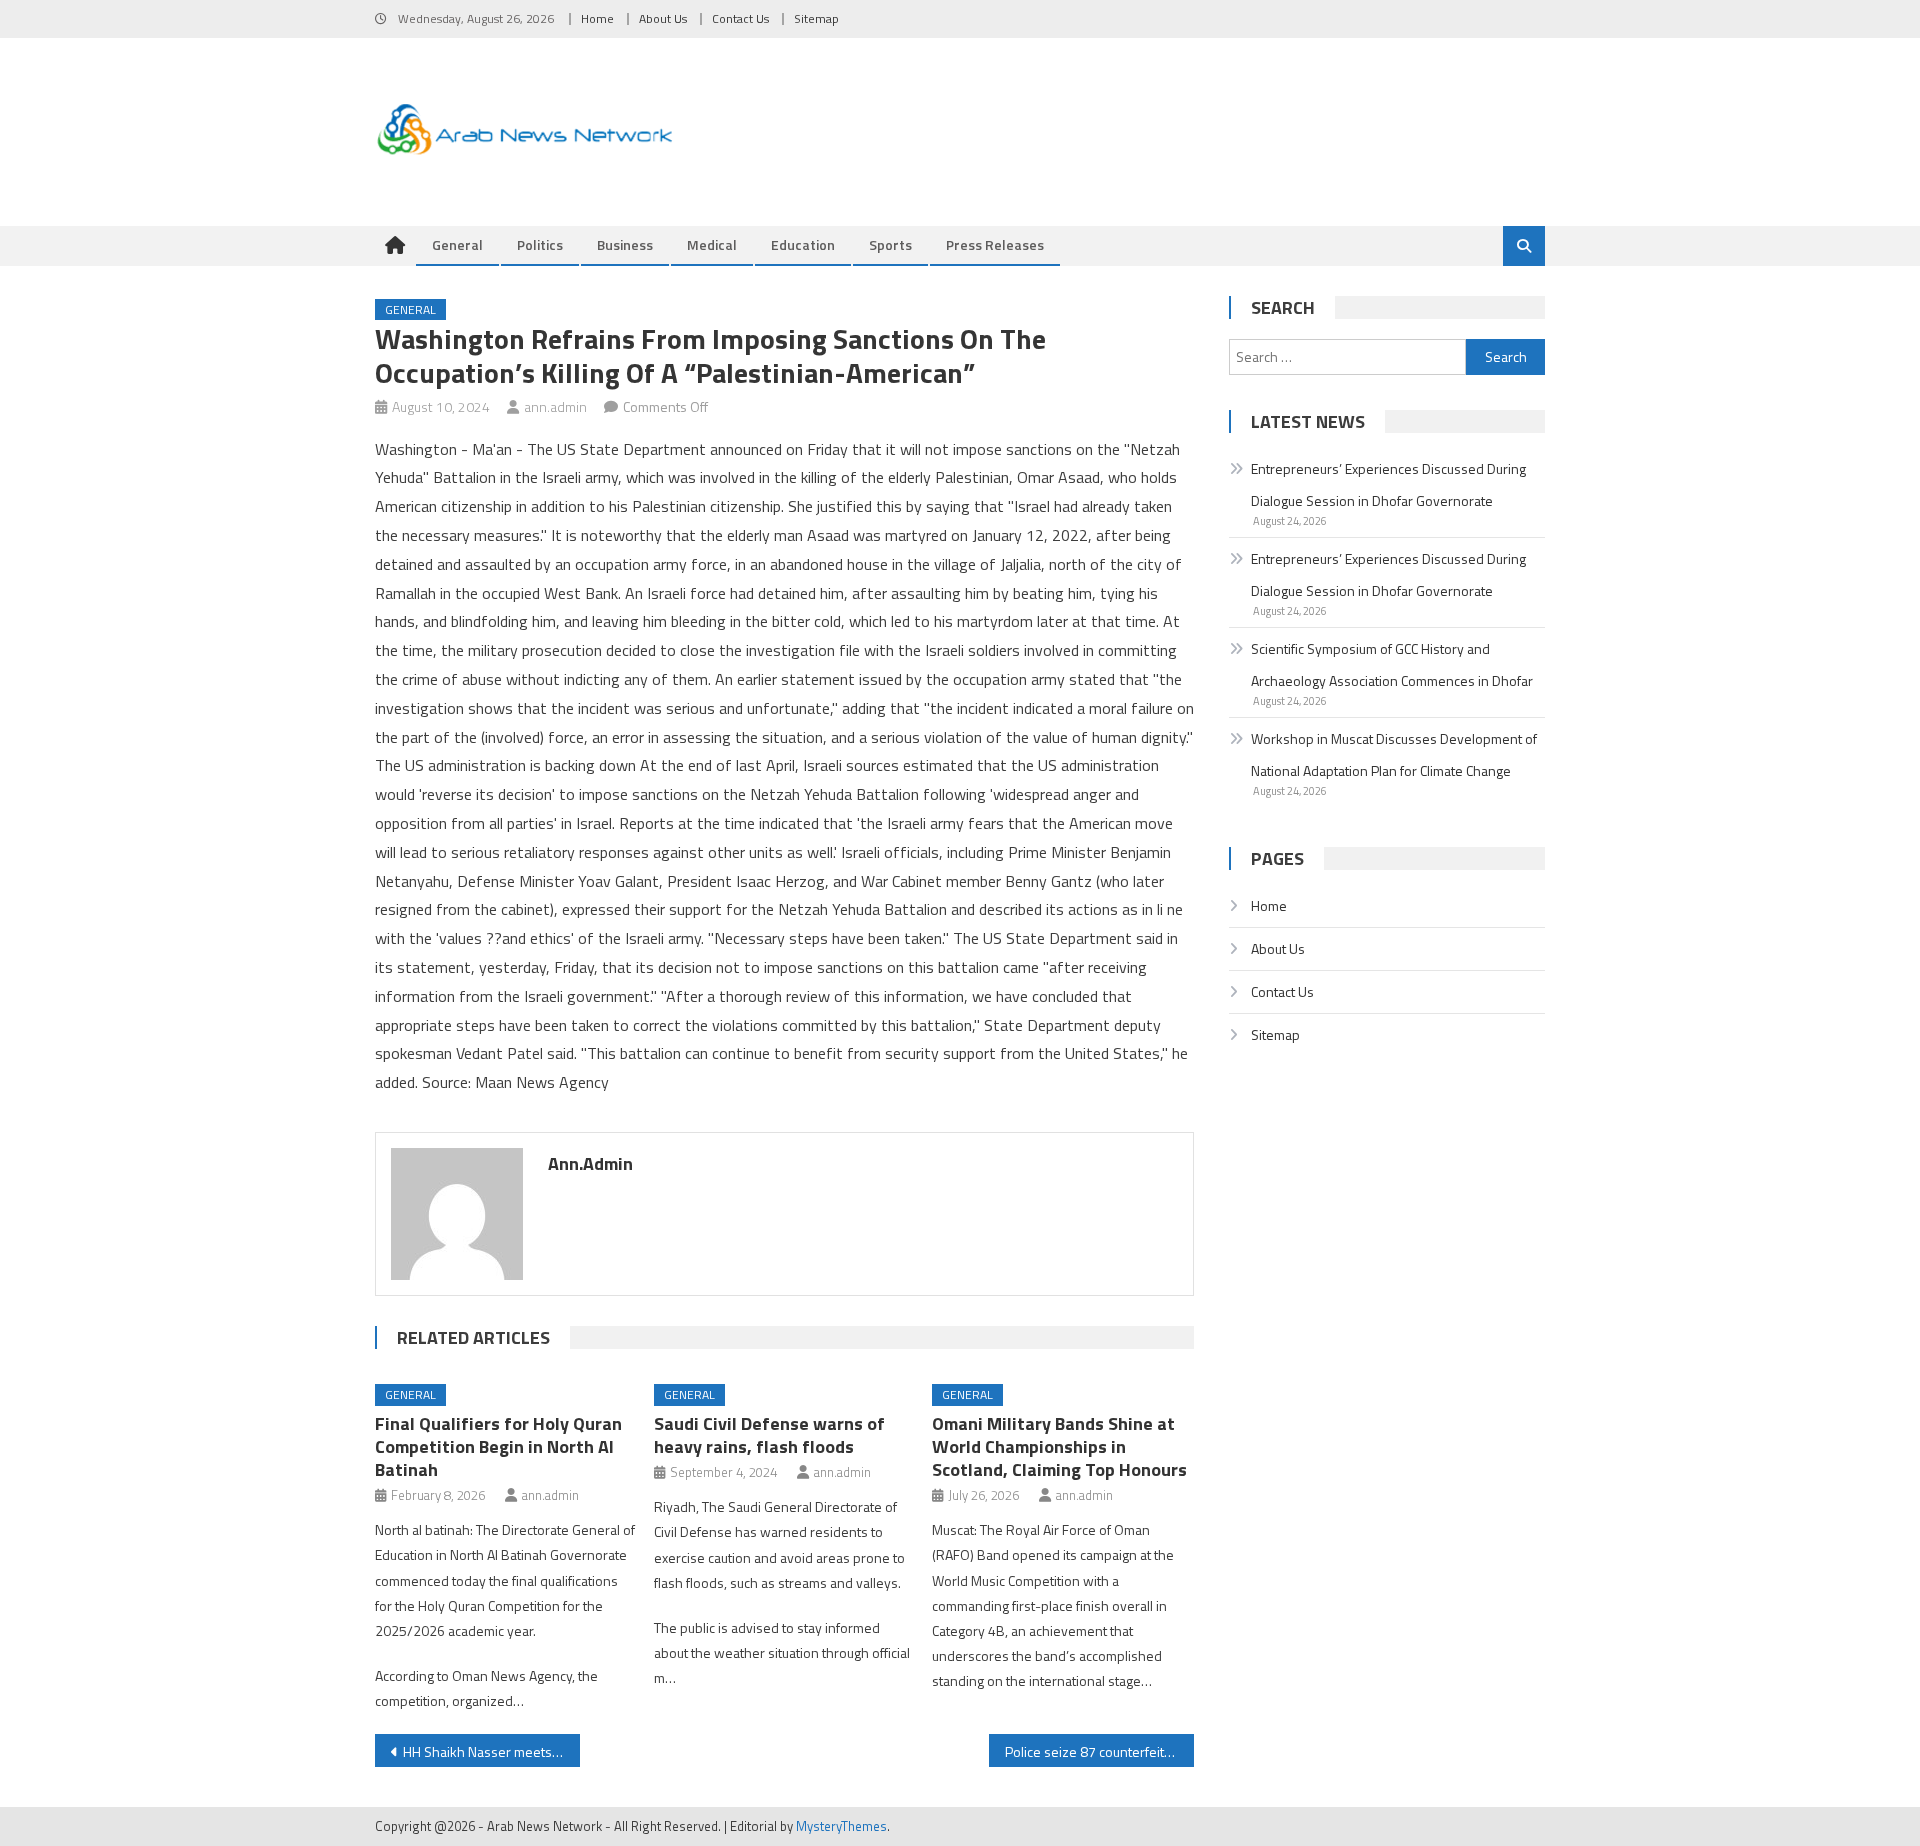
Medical (712, 244)
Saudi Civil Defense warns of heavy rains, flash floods (769, 1435)
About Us (663, 18)
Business (625, 244)
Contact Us (740, 18)
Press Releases (995, 244)
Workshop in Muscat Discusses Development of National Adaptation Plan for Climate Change (1394, 754)
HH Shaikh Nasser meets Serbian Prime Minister (491, 1751)
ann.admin (555, 406)
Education (803, 244)
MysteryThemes (841, 1826)
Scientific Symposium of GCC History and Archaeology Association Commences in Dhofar (1392, 664)
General (457, 244)
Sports (890, 244)
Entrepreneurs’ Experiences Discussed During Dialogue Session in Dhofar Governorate (1388, 484)
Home (597, 18)
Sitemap (816, 18)
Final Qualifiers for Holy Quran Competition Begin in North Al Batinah (498, 1446)
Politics (540, 244)
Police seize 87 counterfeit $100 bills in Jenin (1099, 1751)
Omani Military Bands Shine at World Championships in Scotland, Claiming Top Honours (1059, 1446)
